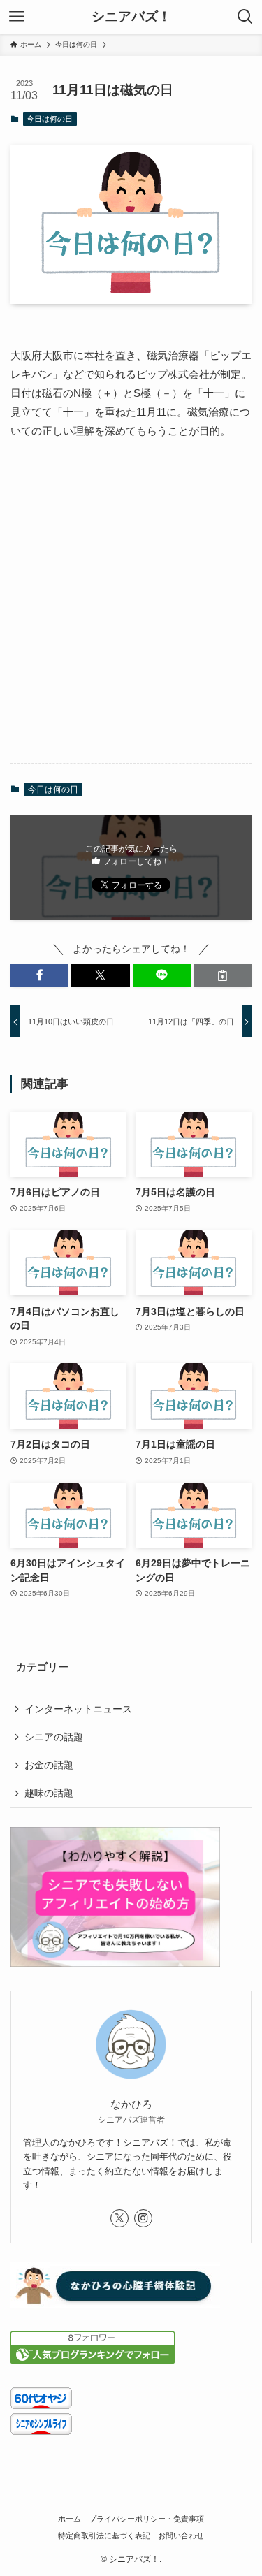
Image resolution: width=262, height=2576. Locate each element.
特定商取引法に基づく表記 (104, 2535)
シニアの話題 (54, 1737)
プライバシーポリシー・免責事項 (146, 2519)
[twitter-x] (119, 2218)
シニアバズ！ (131, 17)
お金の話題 (49, 1765)
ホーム (70, 2519)
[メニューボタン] (17, 17)
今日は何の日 (50, 119)
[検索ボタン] (245, 17)
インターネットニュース (78, 1709)
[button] (39, 976)
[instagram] (143, 2218)
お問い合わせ (181, 2535)
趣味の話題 (49, 1793)
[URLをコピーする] (223, 976)
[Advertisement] (131, 613)
